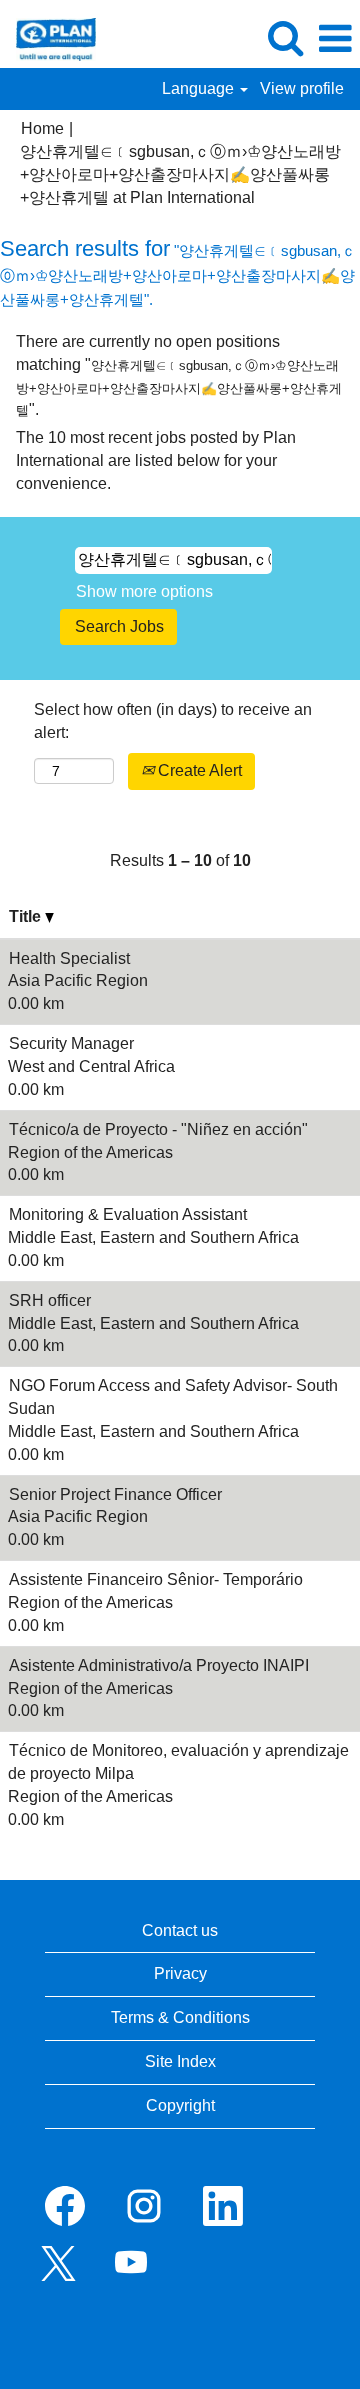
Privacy (180, 1973)
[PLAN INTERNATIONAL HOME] (48, 37)
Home (42, 128)
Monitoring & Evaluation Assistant (128, 1214)
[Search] (285, 38)
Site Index (180, 2061)
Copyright (180, 2105)
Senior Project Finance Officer (115, 1494)
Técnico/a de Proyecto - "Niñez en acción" (158, 1129)
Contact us (180, 1930)
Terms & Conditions (180, 2017)
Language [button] (200, 88)
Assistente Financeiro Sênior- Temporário (156, 1579)
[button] (335, 39)
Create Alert (198, 770)
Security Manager (71, 1043)
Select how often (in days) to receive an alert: (173, 721)
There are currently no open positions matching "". (179, 376)
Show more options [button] (144, 591)
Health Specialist (69, 958)
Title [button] (27, 916)
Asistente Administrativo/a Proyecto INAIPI (159, 1665)
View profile (302, 88)
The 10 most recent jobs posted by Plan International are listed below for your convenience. (156, 460)
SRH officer (50, 1300)
